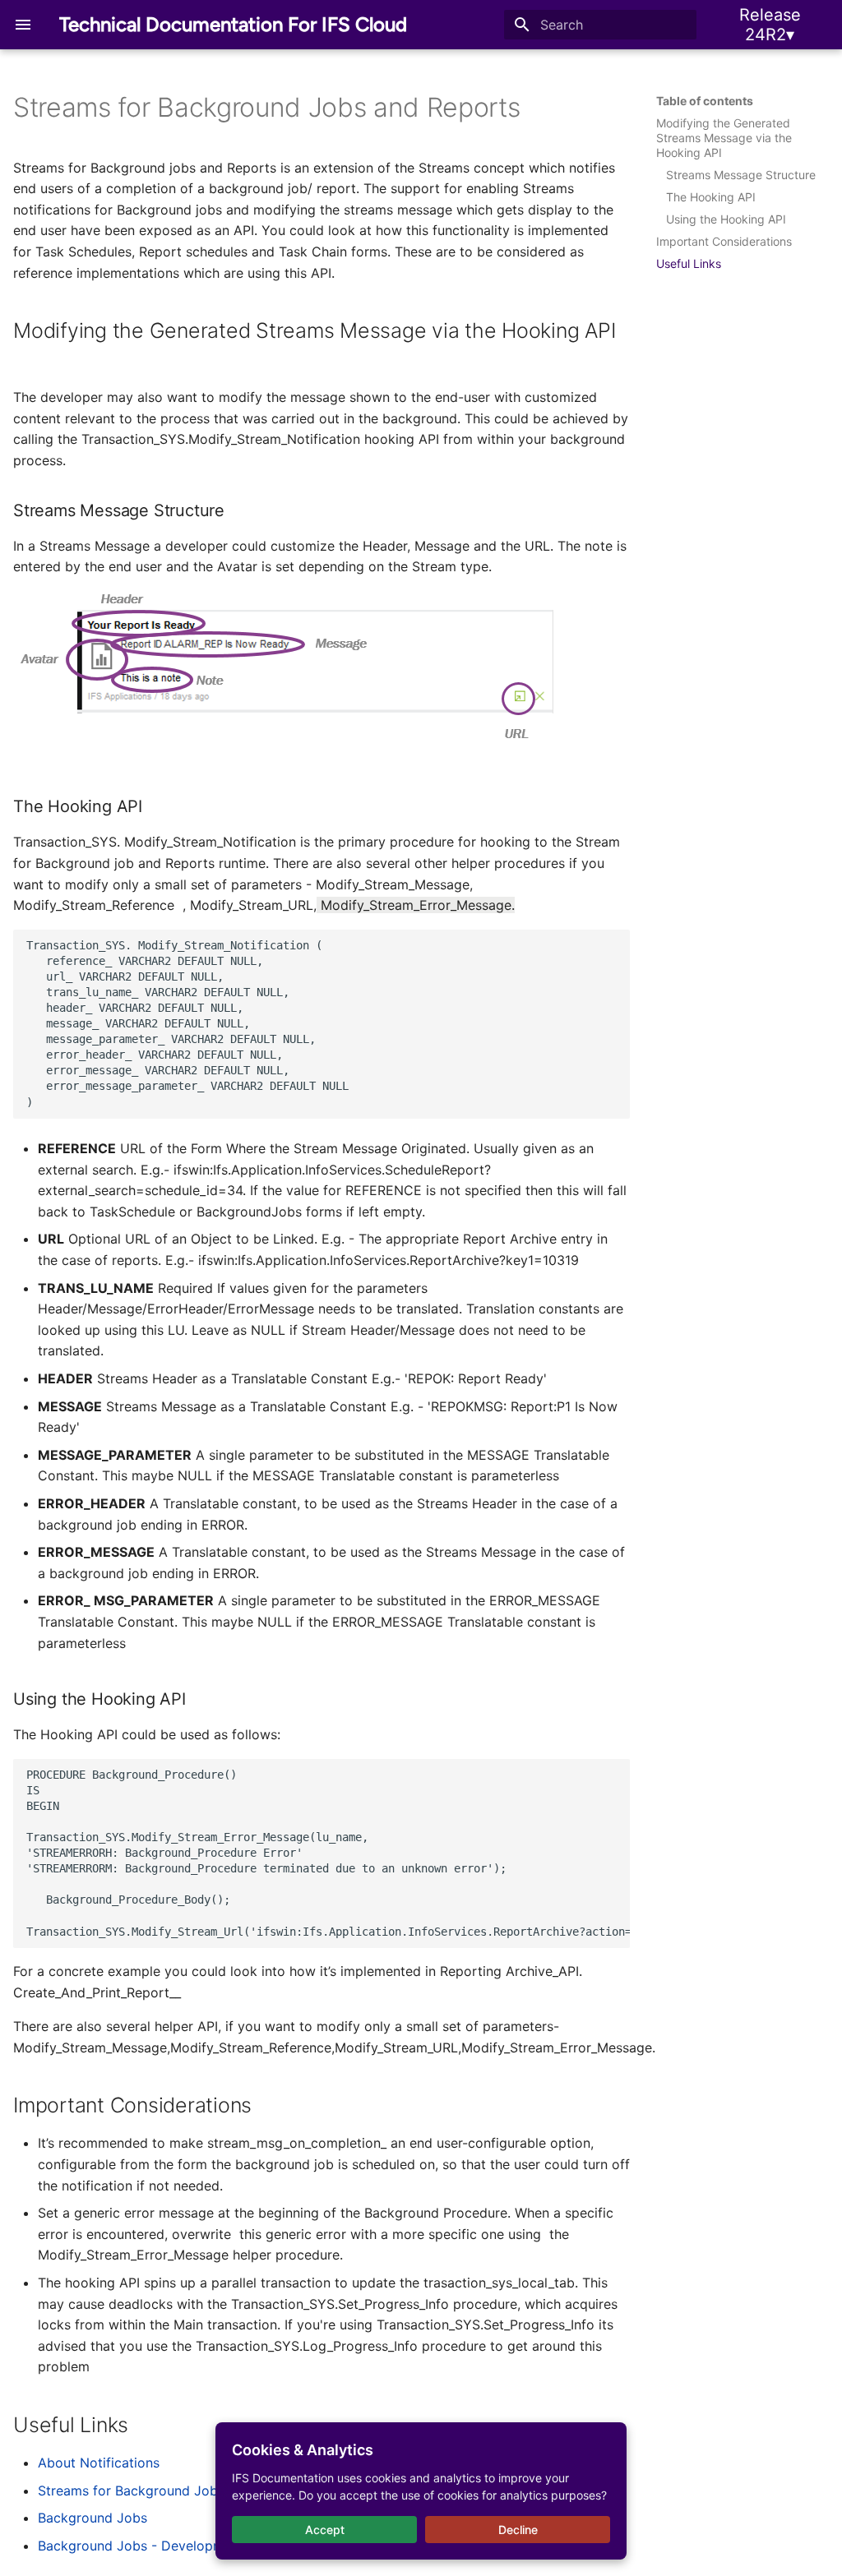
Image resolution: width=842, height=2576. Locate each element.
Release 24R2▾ (770, 25)
